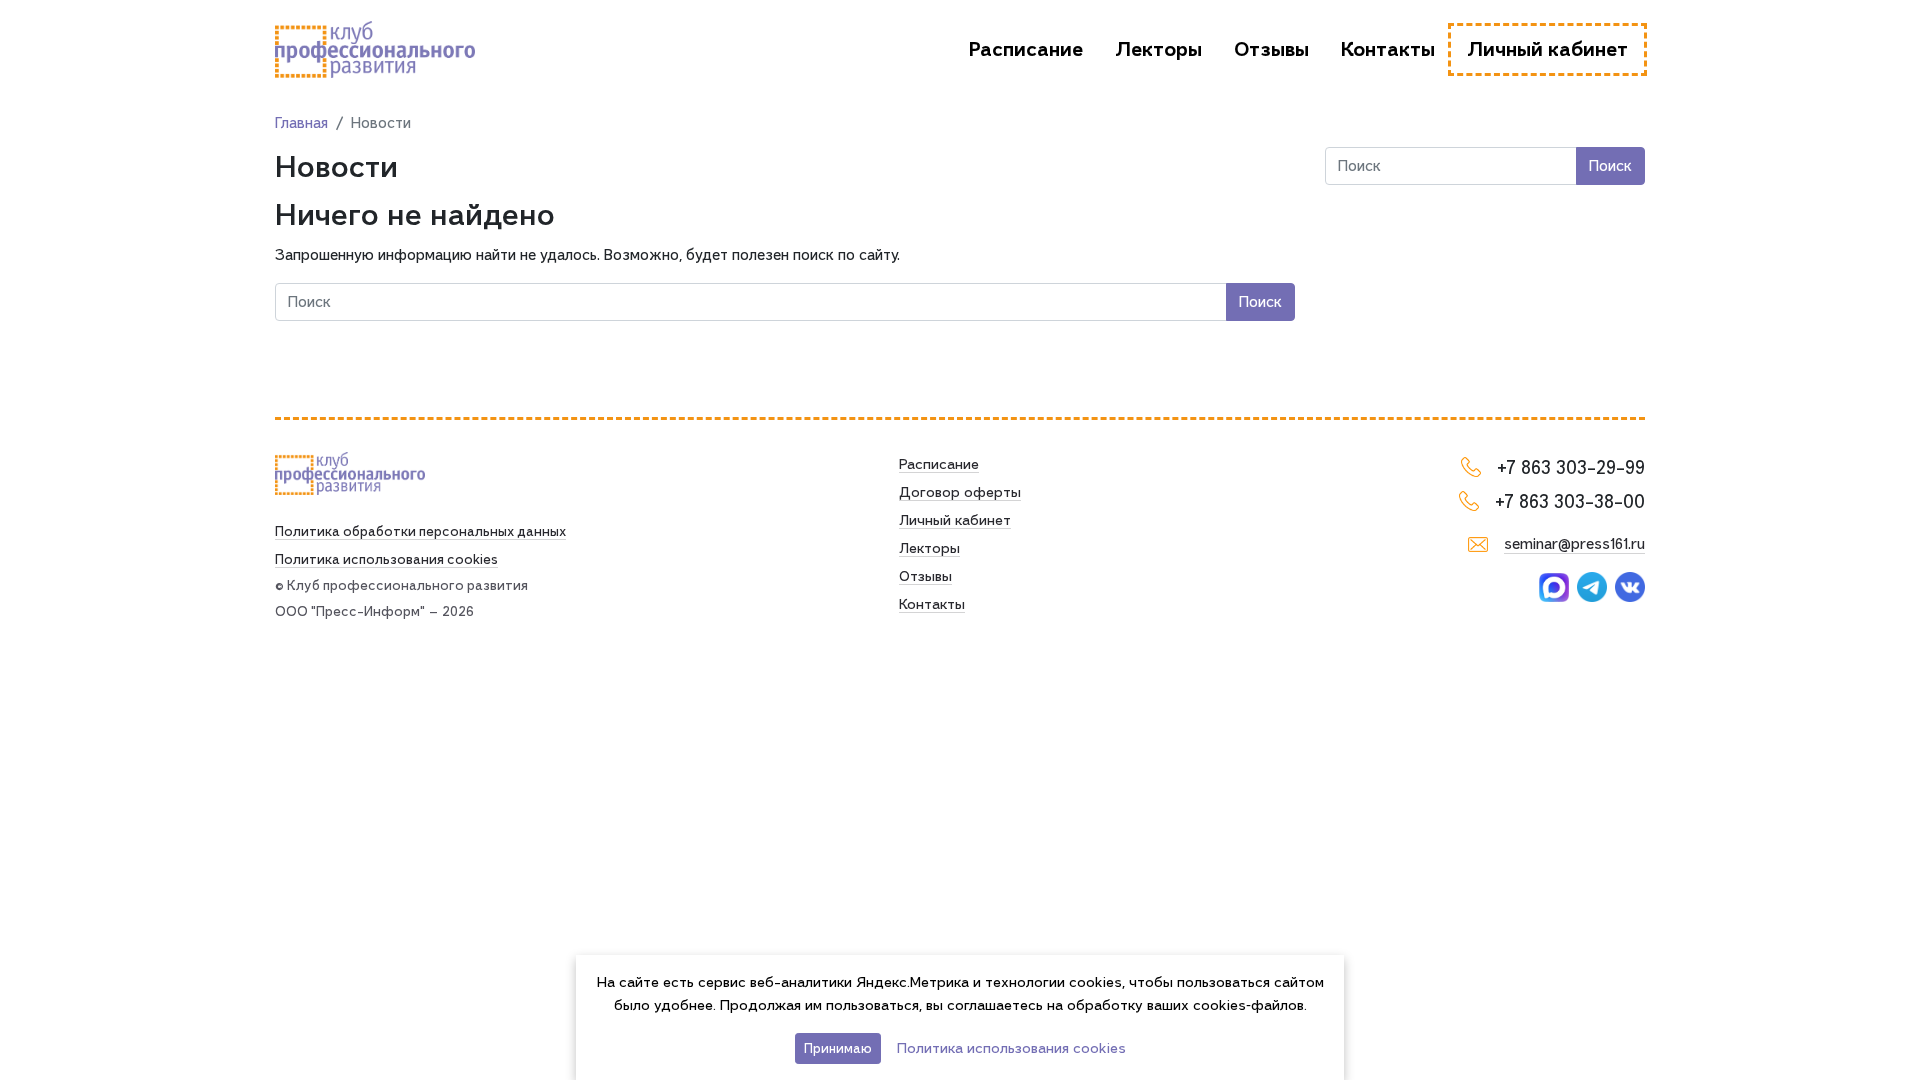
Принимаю (838, 1048)
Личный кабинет (1547, 49)
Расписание (1026, 49)
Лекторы (1158, 49)
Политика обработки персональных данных (420, 531)
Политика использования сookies (386, 559)
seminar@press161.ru (1574, 544)
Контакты (1388, 49)
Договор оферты (960, 492)
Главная (301, 123)
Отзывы (1271, 49)
